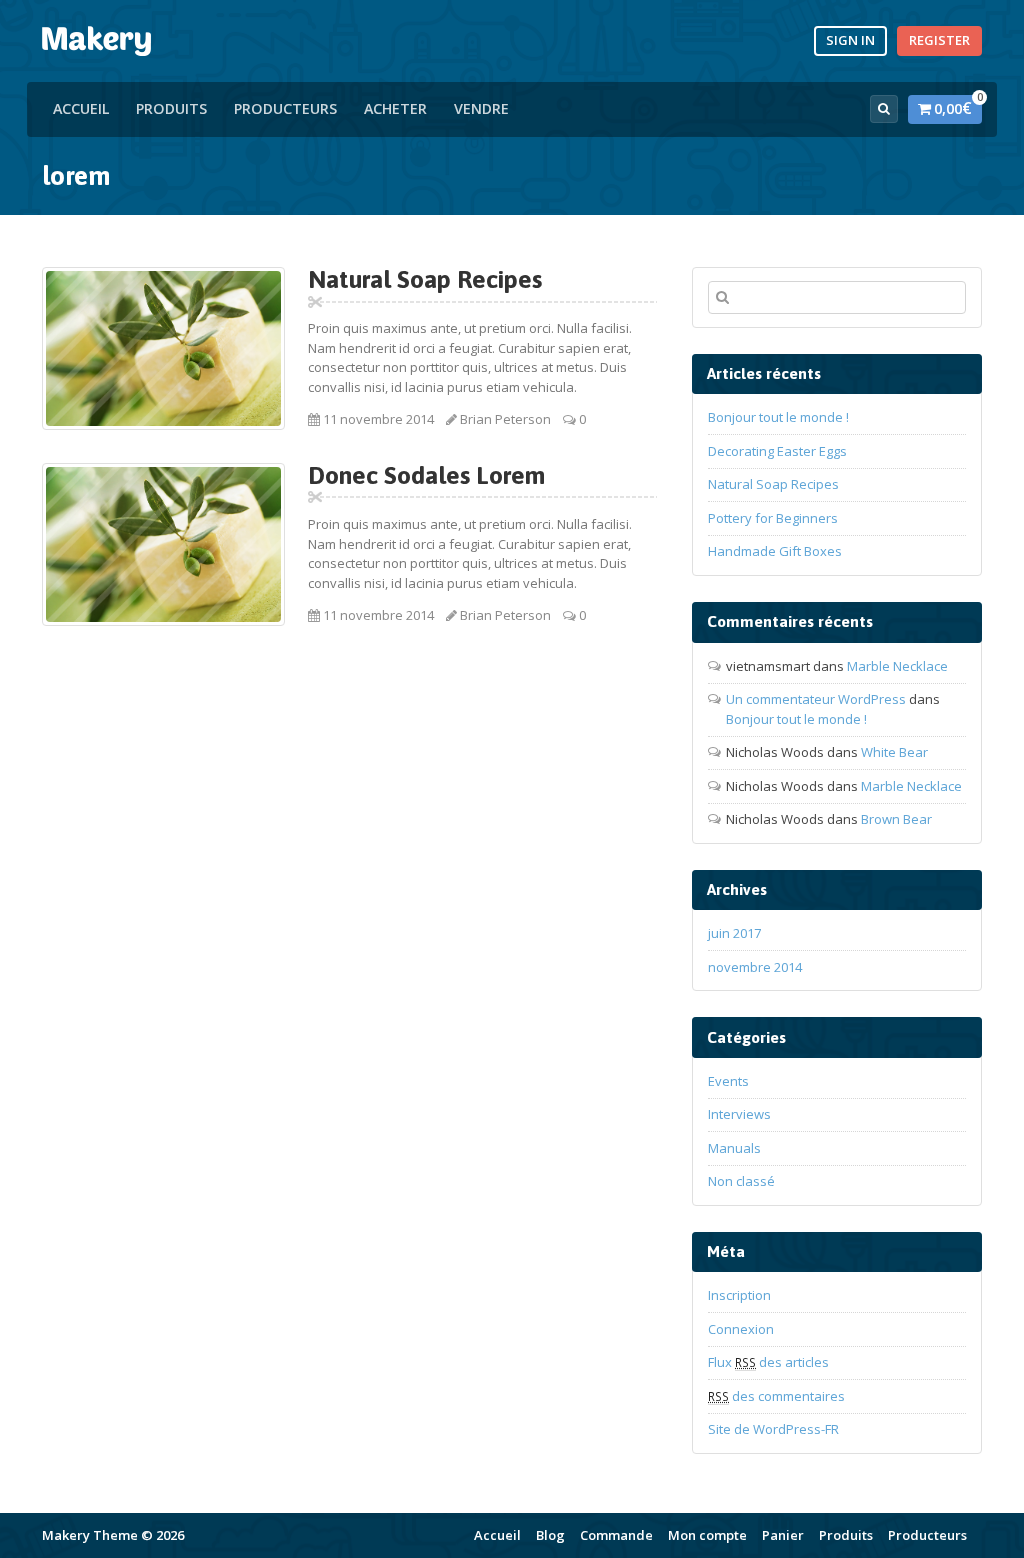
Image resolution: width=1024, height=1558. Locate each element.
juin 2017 (734, 933)
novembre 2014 (755, 967)
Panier (783, 1535)
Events (728, 1081)
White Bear (894, 752)
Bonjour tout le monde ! (778, 417)
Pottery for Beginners (773, 518)
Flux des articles (768, 1362)
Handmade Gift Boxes (775, 551)
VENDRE (481, 108)
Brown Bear (896, 819)
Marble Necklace (897, 666)
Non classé (741, 1181)
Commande (616, 1535)
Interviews (739, 1114)
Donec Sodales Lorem (426, 475)
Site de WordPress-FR (773, 1429)
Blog (550, 1535)
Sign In (850, 40)
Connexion (741, 1329)
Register (939, 40)
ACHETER (395, 108)
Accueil (81, 108)
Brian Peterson (505, 419)
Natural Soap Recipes (425, 279)
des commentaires (776, 1396)
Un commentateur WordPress (816, 699)
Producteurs (285, 108)
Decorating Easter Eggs (777, 451)
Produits (171, 108)
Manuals (734, 1148)
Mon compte (707, 1535)
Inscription (739, 1295)
